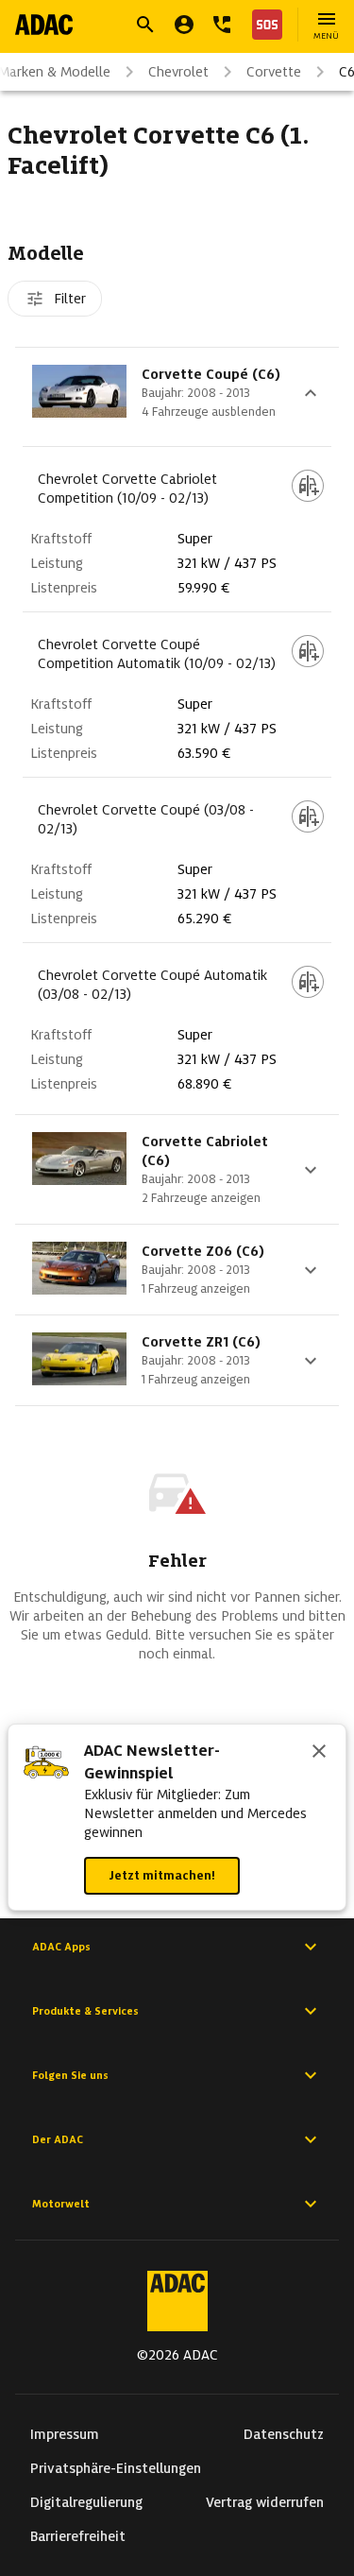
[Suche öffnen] (145, 25)
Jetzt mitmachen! (162, 1875)
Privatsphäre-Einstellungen (116, 2468)
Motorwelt (61, 2204)
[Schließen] (319, 1753)
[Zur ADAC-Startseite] (44, 25)
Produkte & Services (85, 2011)
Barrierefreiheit (78, 2536)
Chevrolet (178, 72)
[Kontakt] (222, 25)
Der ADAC (58, 2139)
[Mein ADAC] (184, 25)
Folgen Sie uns (70, 2075)
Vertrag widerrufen (265, 2502)
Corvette (274, 72)
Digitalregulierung (86, 2502)
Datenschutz (284, 2434)
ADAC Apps (61, 1947)
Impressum (65, 2434)
